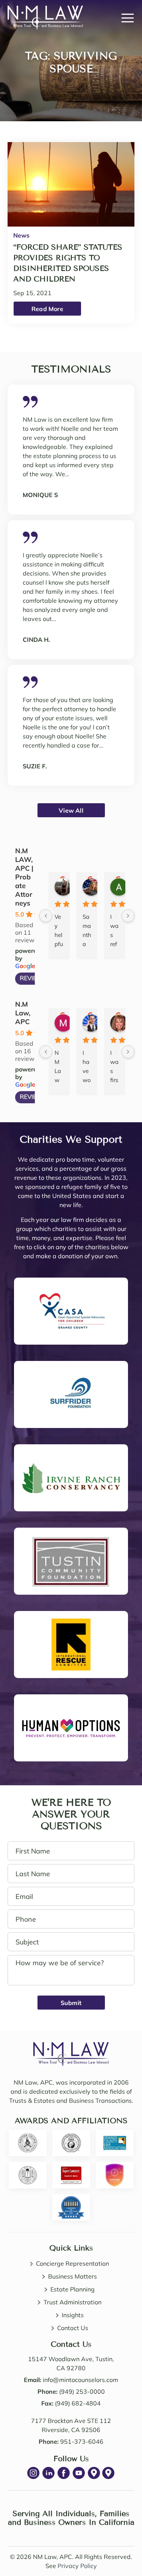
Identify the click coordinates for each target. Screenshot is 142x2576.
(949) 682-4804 (78, 2403)
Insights (73, 2315)
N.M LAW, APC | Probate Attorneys (24, 877)
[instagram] (33, 2473)
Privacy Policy (77, 2566)
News (21, 235)
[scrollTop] (118, 2550)
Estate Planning (73, 2289)
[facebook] (64, 2473)
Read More (47, 309)
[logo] (71, 2047)
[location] (94, 2473)
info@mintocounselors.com (80, 2380)
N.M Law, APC (23, 1013)
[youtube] (79, 2473)
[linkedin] (48, 2473)
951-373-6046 (82, 2441)
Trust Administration (73, 2302)
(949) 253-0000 (82, 2391)
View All (71, 810)
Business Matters (73, 2276)
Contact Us (73, 2328)
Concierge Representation (73, 2263)
